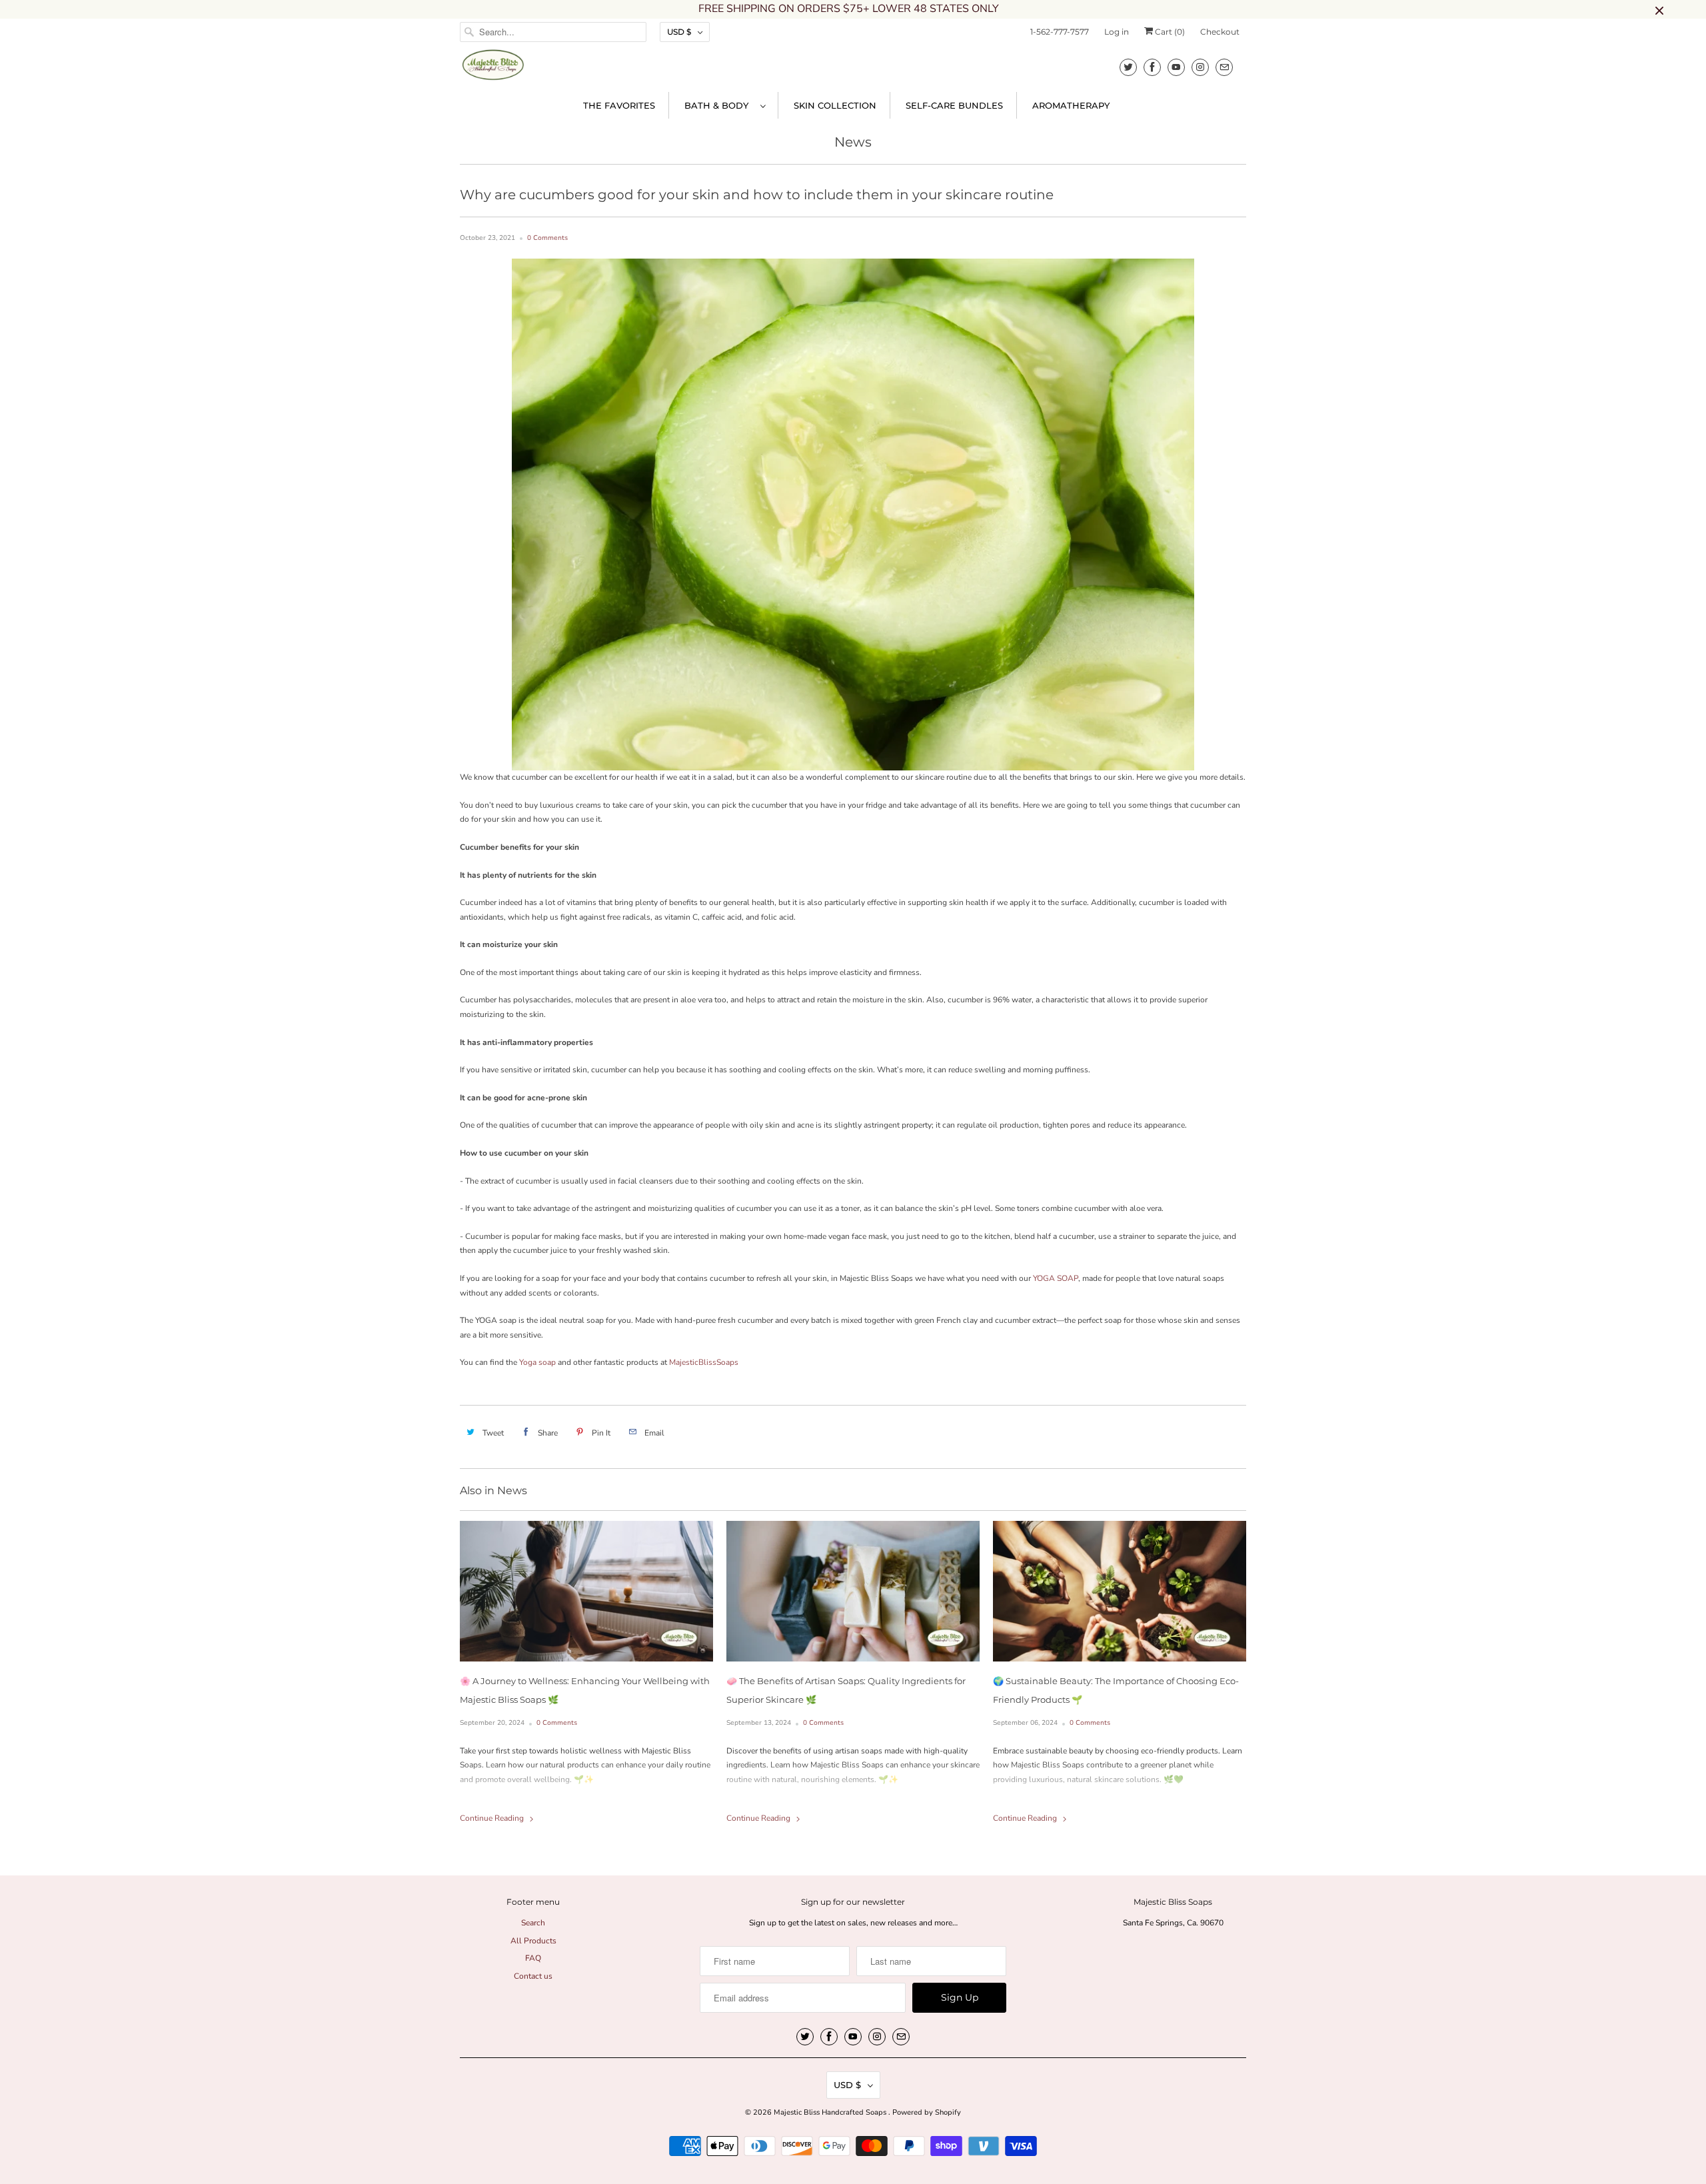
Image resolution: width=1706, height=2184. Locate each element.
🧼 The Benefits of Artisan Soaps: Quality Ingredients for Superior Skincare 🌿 (846, 1690)
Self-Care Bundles (954, 105)
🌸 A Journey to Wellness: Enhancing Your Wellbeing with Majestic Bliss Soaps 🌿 (585, 1690)
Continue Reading (493, 1818)
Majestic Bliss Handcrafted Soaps (831, 2112)
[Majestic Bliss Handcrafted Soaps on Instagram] (1200, 67)
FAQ (533, 1958)
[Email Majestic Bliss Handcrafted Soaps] (1224, 67)
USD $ (679, 32)
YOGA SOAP (1056, 1278)
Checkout (1220, 32)
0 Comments (547, 238)
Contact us (533, 1976)
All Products (533, 1941)
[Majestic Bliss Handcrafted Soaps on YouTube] (1176, 67)
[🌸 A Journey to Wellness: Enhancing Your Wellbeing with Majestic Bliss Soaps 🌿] (586, 1591)
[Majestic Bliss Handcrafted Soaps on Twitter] (1128, 67)
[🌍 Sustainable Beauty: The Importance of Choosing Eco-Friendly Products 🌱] (1120, 1591)
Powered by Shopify (927, 2112)
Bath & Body (719, 105)
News (853, 142)
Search (533, 1923)
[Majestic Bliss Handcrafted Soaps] (493, 69)
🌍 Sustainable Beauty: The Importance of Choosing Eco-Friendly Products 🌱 (1116, 1690)
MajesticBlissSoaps (703, 1362)
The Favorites (619, 105)
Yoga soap (537, 1362)
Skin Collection (835, 105)
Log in (1117, 32)
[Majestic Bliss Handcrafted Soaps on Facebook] (1152, 67)
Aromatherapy (1071, 105)
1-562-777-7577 (1060, 32)
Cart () (1169, 32)
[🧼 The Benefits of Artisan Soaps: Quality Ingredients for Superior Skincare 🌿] (853, 1591)
